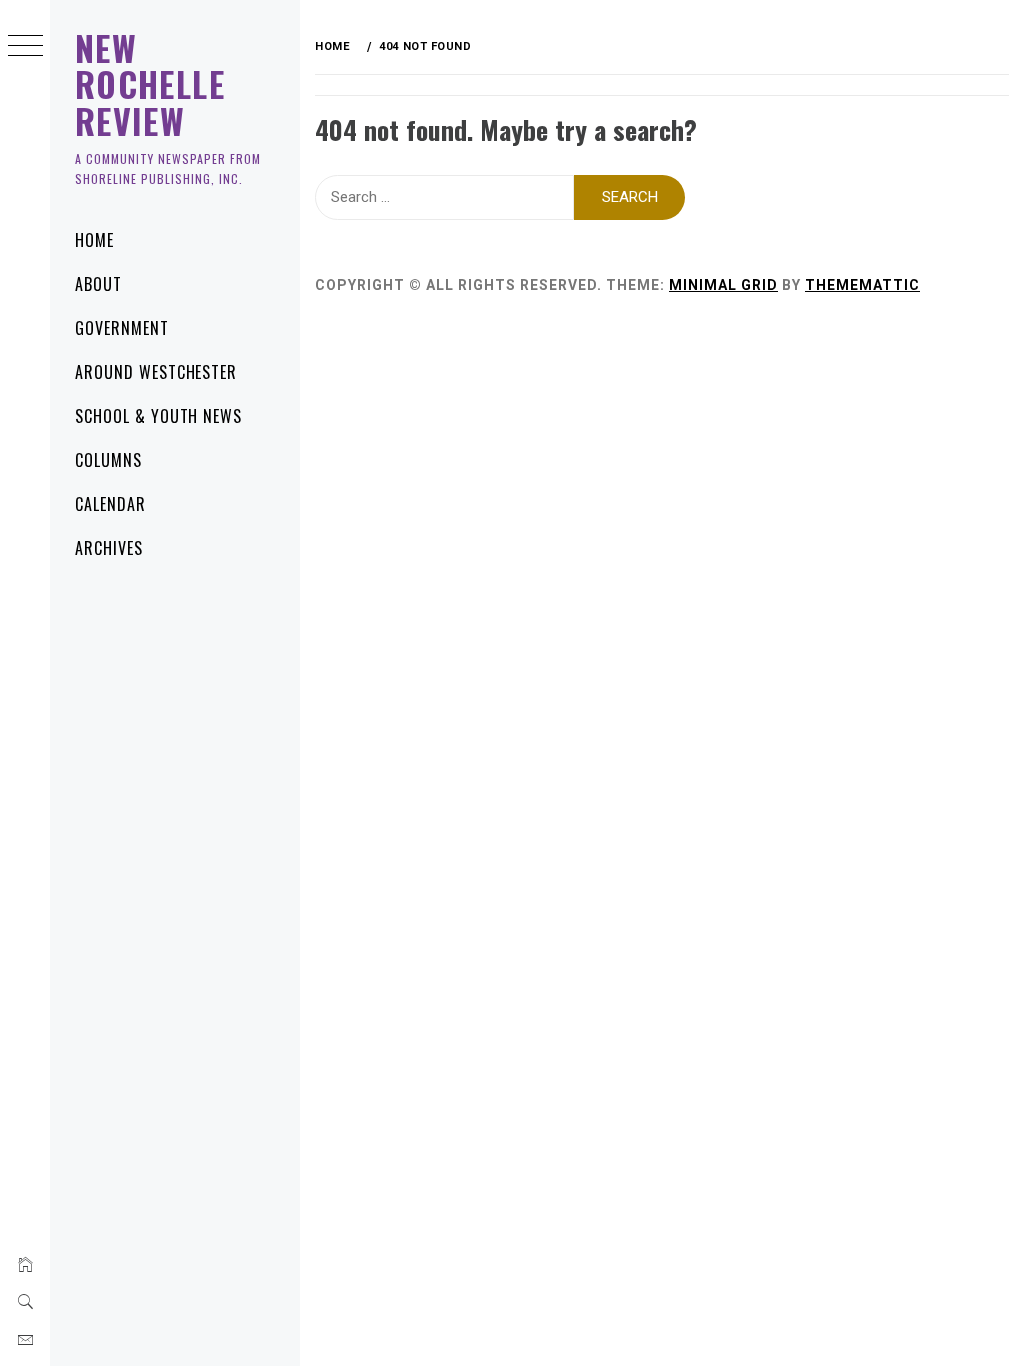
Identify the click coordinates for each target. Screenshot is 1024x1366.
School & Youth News (158, 416)
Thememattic (862, 285)
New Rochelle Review (150, 84)
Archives (109, 548)
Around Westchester (156, 372)
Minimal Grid (723, 285)
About (98, 284)
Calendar (110, 504)
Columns (108, 460)
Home (94, 240)
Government (122, 328)
